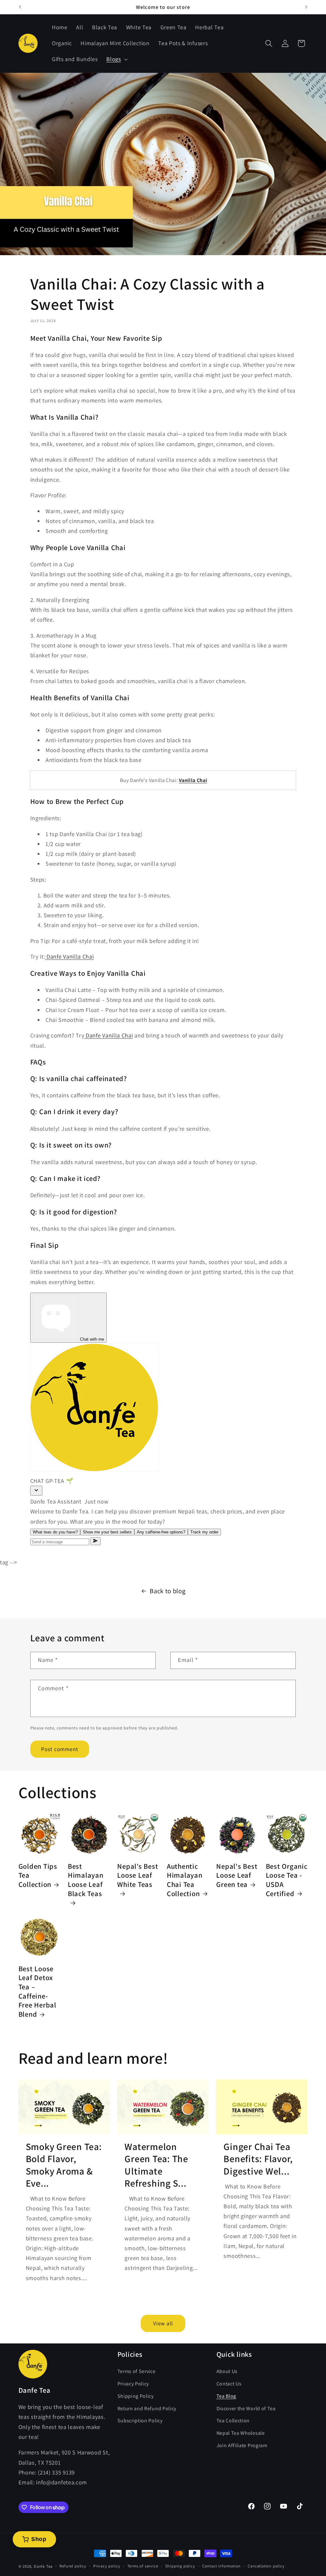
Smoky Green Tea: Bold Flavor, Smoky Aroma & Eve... (64, 2165)
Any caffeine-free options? (161, 1532)
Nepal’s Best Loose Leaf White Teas (138, 1875)
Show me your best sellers (107, 1532)
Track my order (204, 1532)
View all (163, 2323)
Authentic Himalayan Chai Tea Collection (185, 1880)
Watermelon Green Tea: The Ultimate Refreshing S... (156, 2165)
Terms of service (143, 2566)
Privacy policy (107, 2566)
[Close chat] (36, 1491)
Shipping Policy (136, 2396)
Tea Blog (227, 2396)
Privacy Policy (133, 2384)
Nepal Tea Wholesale (241, 2433)
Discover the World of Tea (246, 2408)
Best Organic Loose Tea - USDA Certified (287, 1880)
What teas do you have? (55, 1532)
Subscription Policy (140, 2421)
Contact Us (229, 2384)
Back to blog (167, 1591)
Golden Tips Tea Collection (38, 1875)
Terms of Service (137, 2371)
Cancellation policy (266, 2566)
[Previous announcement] (20, 7)
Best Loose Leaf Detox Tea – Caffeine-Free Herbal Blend (37, 1992)
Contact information (221, 2566)
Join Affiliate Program (242, 2445)
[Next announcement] (306, 7)
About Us (227, 2371)
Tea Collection (233, 2421)
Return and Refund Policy (147, 2408)
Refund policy (73, 2566)
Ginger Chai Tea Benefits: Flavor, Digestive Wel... (258, 2159)
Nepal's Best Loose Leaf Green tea (237, 1875)
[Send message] (96, 1541)
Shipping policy (180, 2566)
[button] (116, 59)
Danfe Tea (43, 2566)
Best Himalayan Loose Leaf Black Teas (86, 1880)
